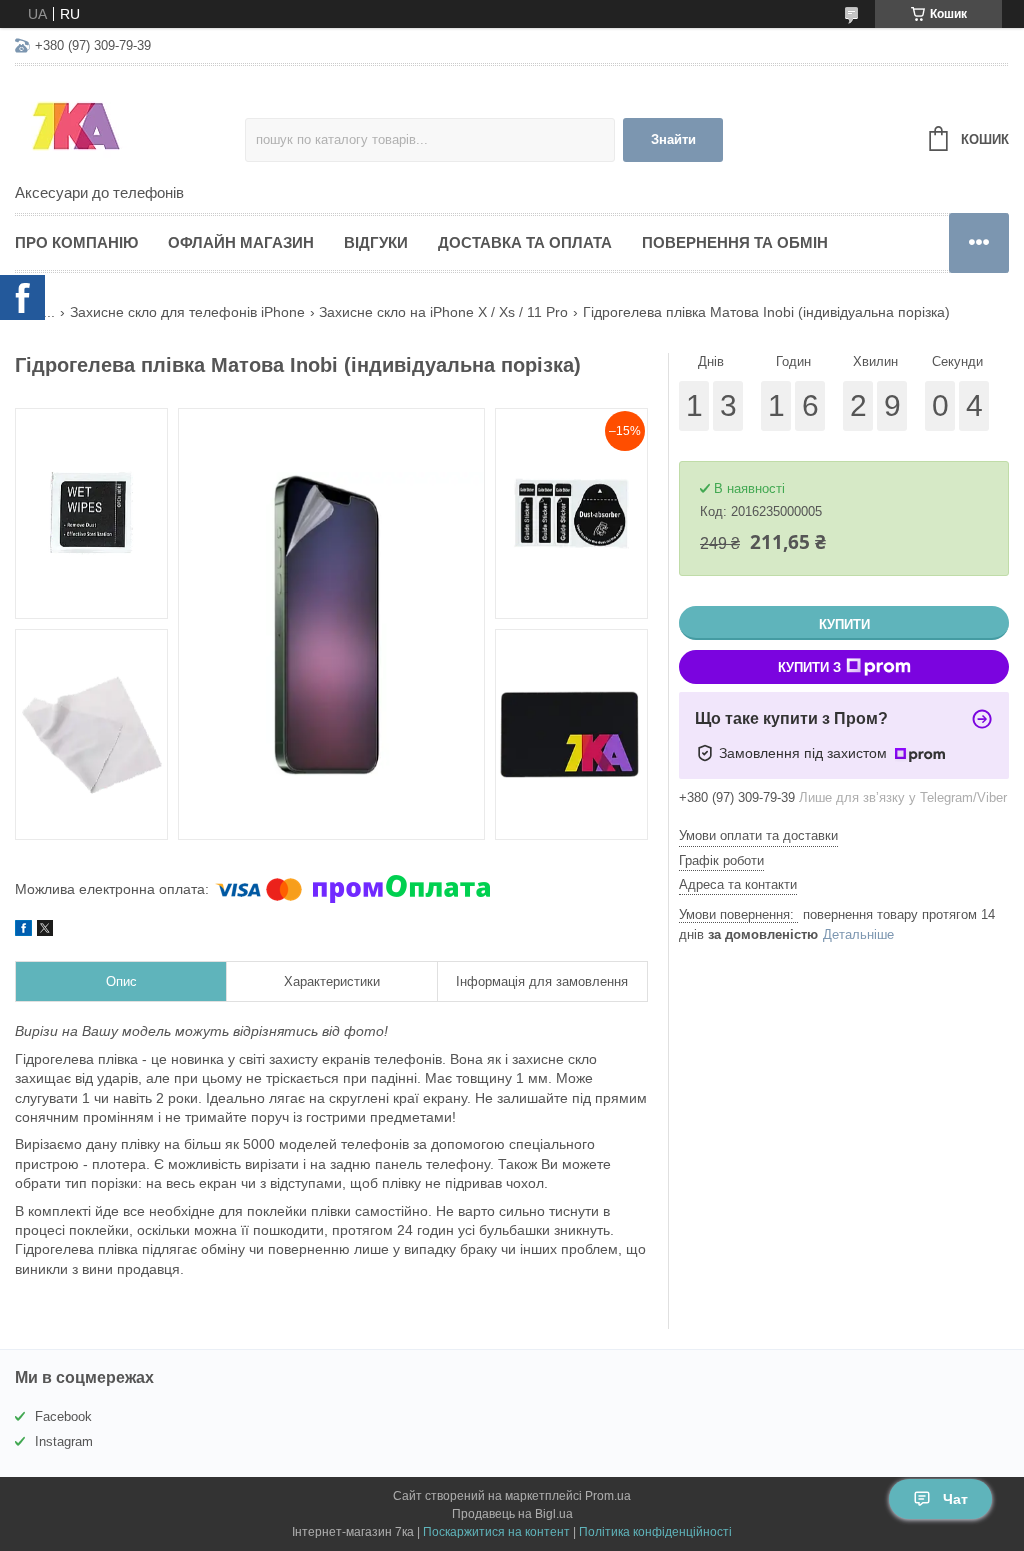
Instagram (64, 1441)
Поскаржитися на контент (496, 1532)
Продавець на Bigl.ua (512, 1514)
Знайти (673, 139)
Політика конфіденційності (655, 1532)
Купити (844, 624)
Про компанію (76, 242)
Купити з (809, 667)
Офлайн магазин (241, 242)
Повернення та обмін (735, 242)
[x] (45, 931)
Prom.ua (608, 1496)
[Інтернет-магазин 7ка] (130, 126)
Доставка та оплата (525, 242)
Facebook (63, 1416)
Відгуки (376, 242)
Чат (955, 1499)
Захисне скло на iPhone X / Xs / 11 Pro (443, 312)
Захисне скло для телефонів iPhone (187, 312)
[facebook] (23, 931)
